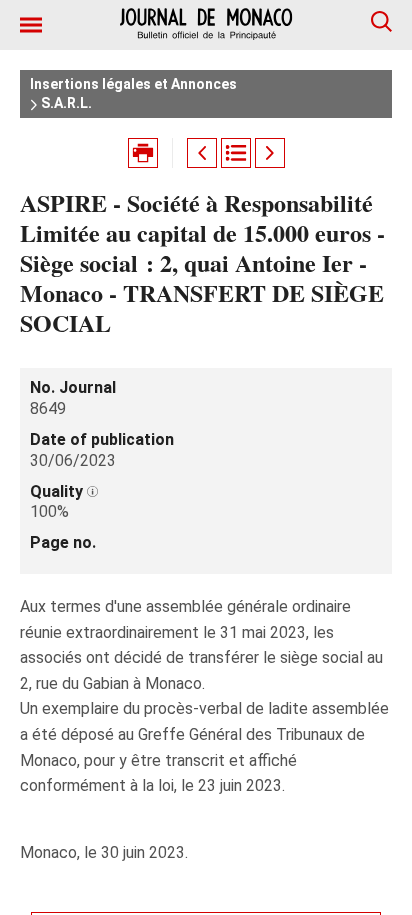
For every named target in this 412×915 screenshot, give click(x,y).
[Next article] (270, 153)
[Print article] (143, 153)
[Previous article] (202, 153)
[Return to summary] (236, 153)
